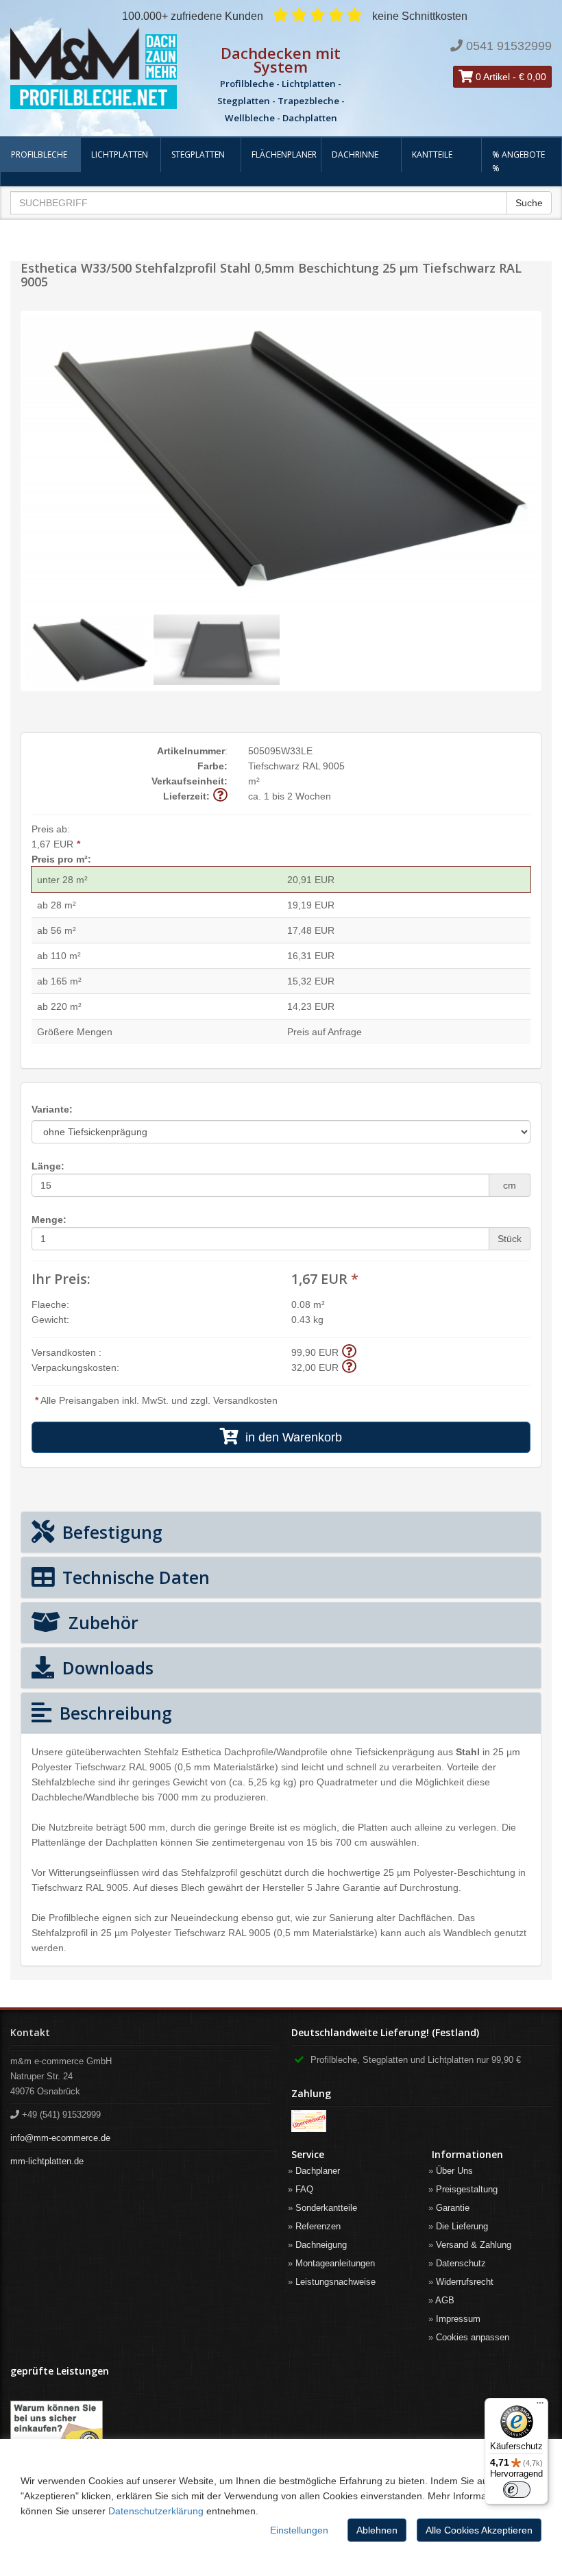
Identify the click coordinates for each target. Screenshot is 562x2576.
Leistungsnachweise (335, 2282)
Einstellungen (299, 2530)
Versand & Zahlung (474, 2245)
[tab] (281, 1532)
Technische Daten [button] (134, 1577)
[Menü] (540, 2406)
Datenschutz (461, 2263)
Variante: (52, 1109)
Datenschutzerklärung (156, 2511)
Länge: (48, 1166)
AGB (445, 2300)
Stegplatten (198, 154)
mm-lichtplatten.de (47, 2161)
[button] (220, 796)
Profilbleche (39, 154)
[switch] (517, 2490)
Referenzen (318, 2226)
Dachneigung (321, 2245)
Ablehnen (377, 2530)
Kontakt (30, 2032)
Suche (529, 203)
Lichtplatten (120, 154)
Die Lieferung (462, 2226)
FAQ (304, 2189)
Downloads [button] (106, 1668)
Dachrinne (355, 154)
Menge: (49, 1219)
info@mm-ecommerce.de (60, 2138)
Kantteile (432, 154)
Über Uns (454, 2171)
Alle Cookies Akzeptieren (479, 2530)
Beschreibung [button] (113, 1713)
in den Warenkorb (290, 1437)
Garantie (453, 2208)
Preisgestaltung (467, 2189)
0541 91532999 (509, 46)
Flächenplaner (284, 154)
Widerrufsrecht (465, 2282)
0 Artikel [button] (491, 77)
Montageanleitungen (335, 2263)
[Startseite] (94, 69)
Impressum (458, 2319)
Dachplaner (318, 2171)
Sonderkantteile (326, 2208)
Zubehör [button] (101, 1622)
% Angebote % (518, 161)
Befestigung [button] (110, 1532)
